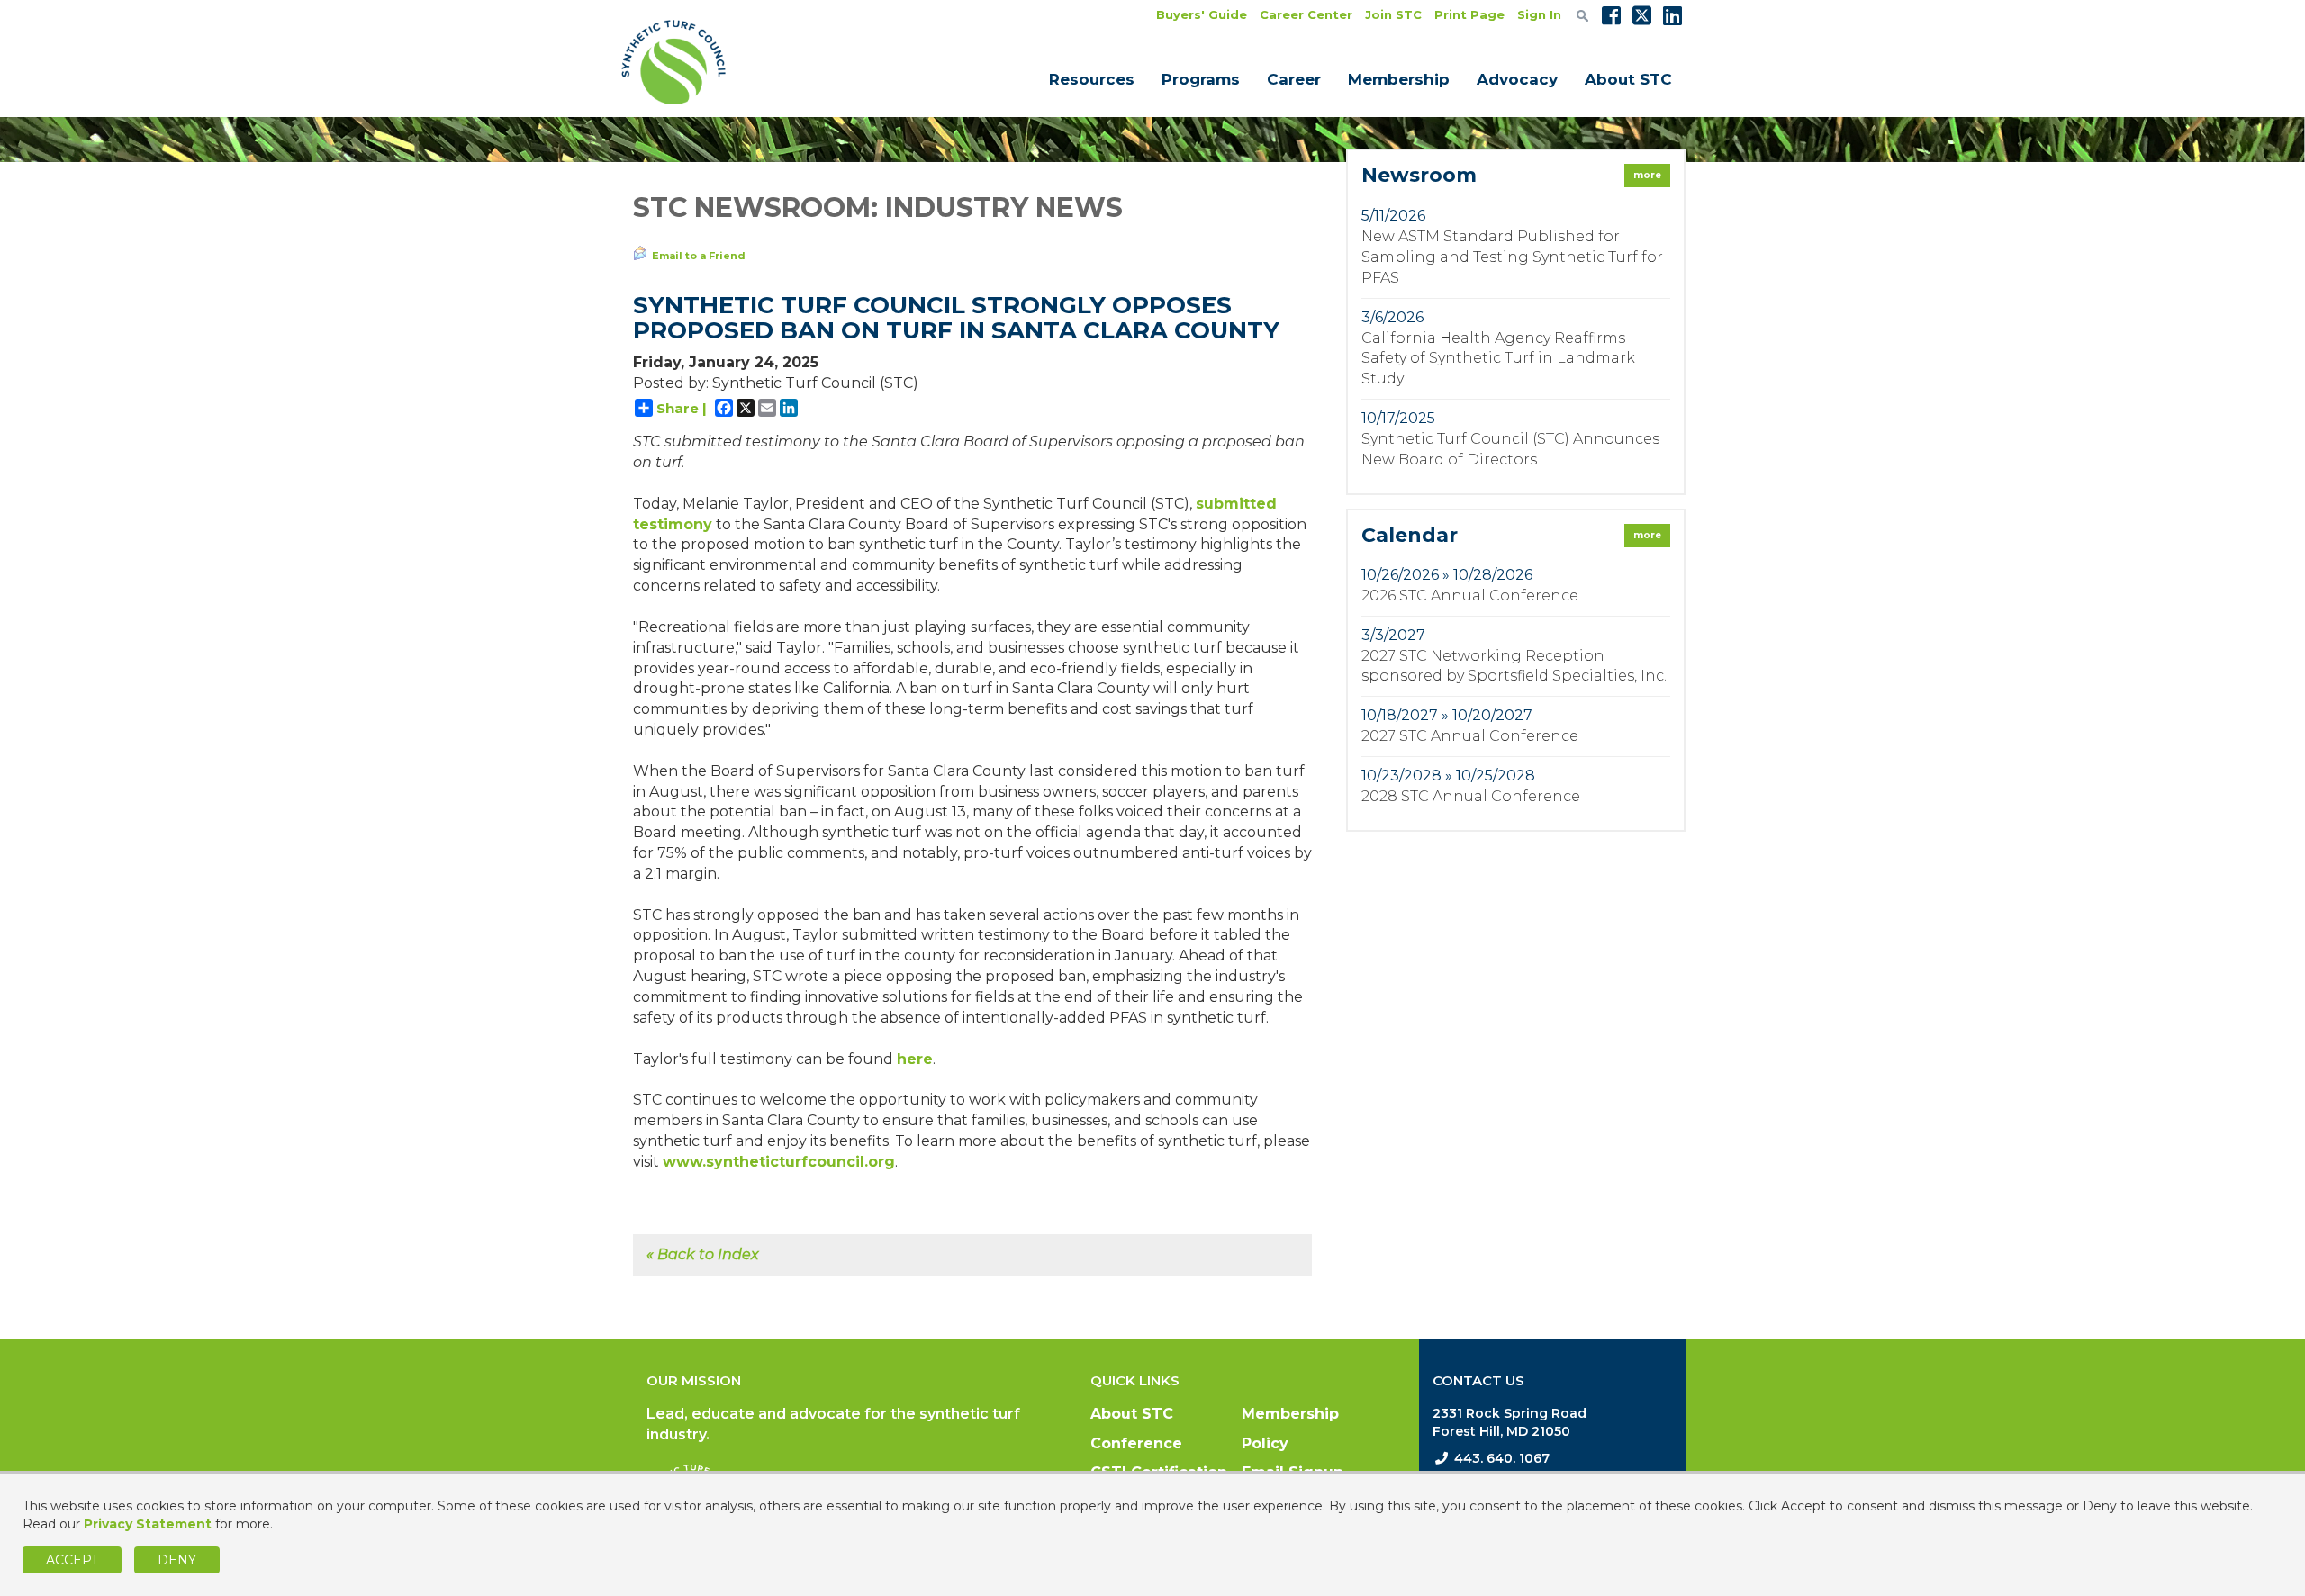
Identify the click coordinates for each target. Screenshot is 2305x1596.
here (915, 1059)
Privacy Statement (148, 1524)
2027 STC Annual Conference (1470, 736)
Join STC (1393, 14)
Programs (1201, 79)
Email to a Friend (699, 256)
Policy (1265, 1443)
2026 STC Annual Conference (1470, 595)
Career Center (1306, 14)
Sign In (1539, 14)
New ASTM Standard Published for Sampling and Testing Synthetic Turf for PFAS (1512, 257)
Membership (1399, 79)
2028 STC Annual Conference (1471, 796)
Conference (1136, 1443)
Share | (682, 408)
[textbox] (1582, 15)
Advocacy (1517, 79)
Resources (1092, 79)
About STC (1628, 79)
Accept (72, 1560)
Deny (177, 1560)
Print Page (1469, 14)
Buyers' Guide (1202, 14)
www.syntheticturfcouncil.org (779, 1162)
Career (1294, 79)
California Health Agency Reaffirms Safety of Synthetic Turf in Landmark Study (1498, 359)
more (1647, 175)
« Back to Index (703, 1254)
